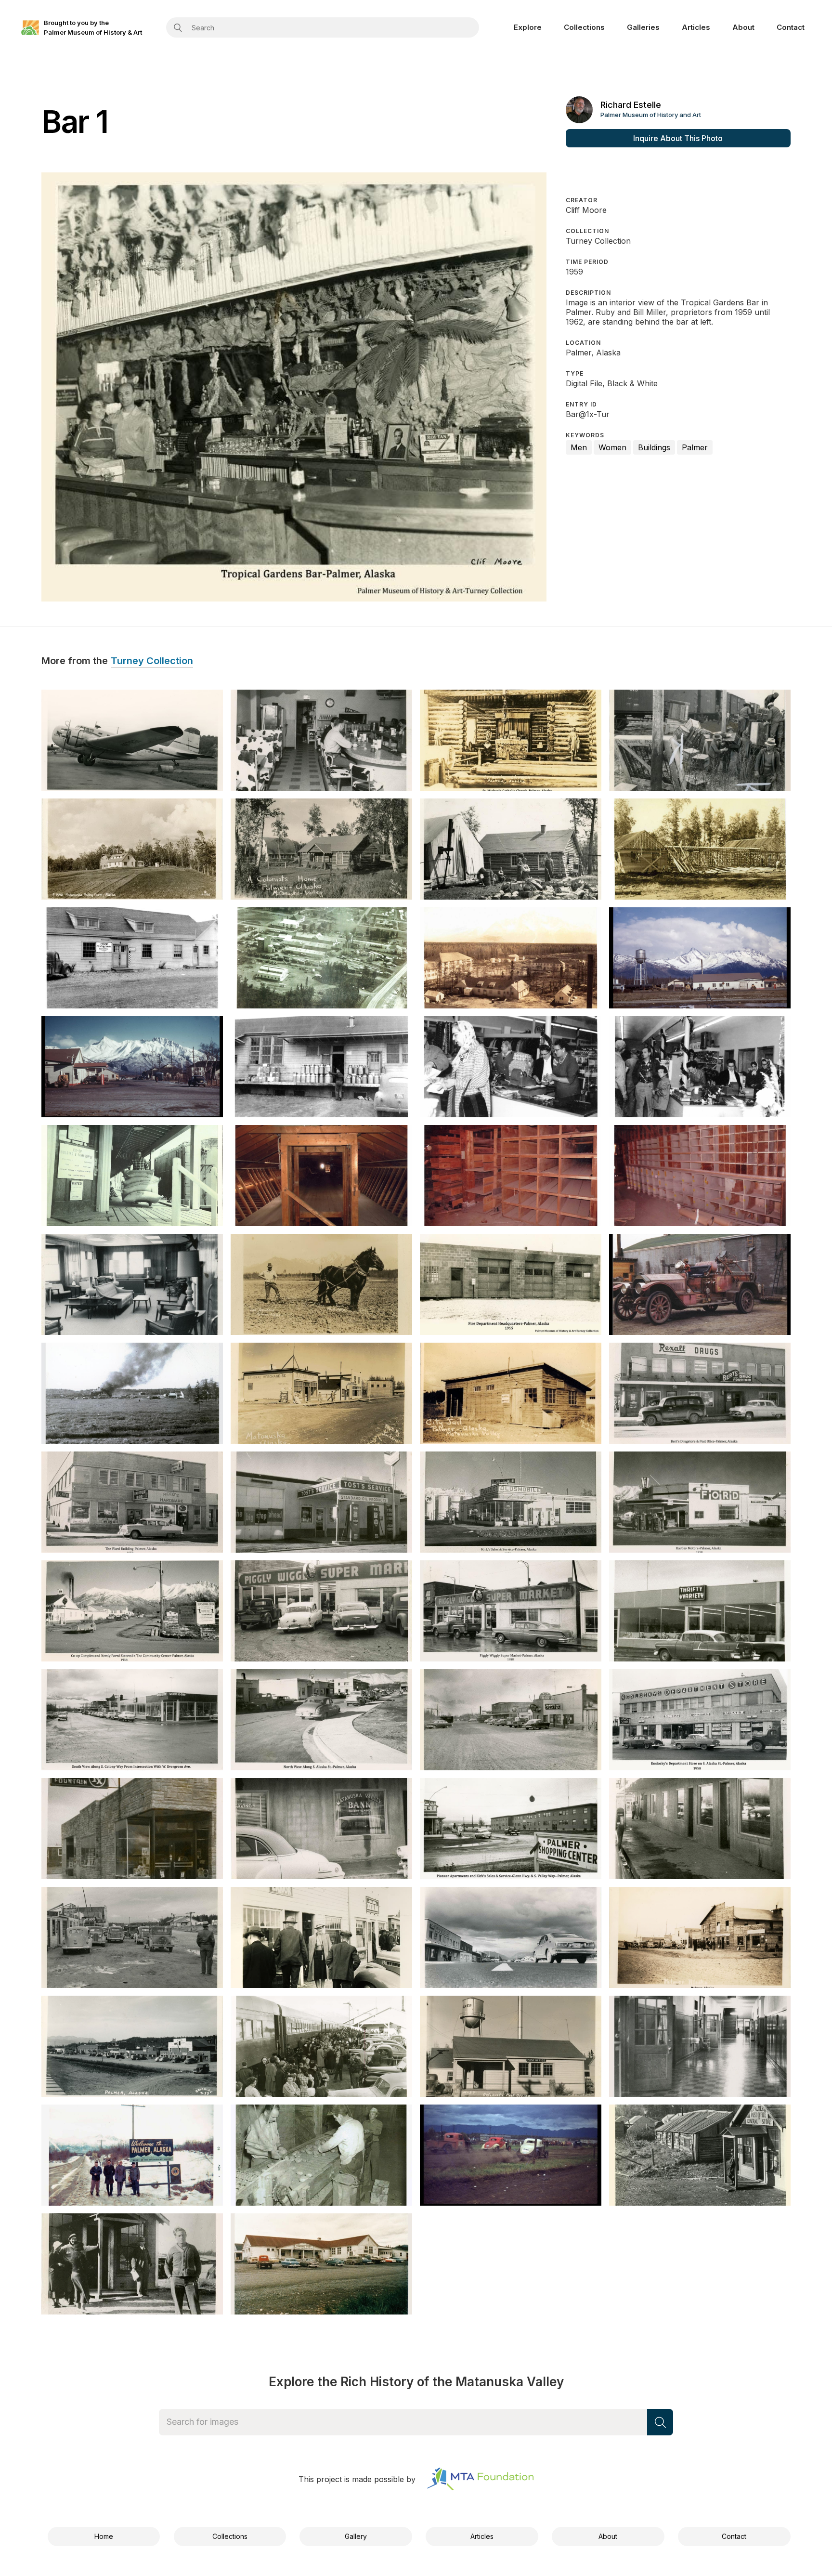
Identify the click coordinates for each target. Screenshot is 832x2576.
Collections (584, 27)
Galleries (643, 27)
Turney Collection (152, 661)
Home (104, 2536)
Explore (528, 27)
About (743, 27)
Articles (696, 27)
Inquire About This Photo (678, 138)
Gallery (356, 2536)
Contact (791, 27)
